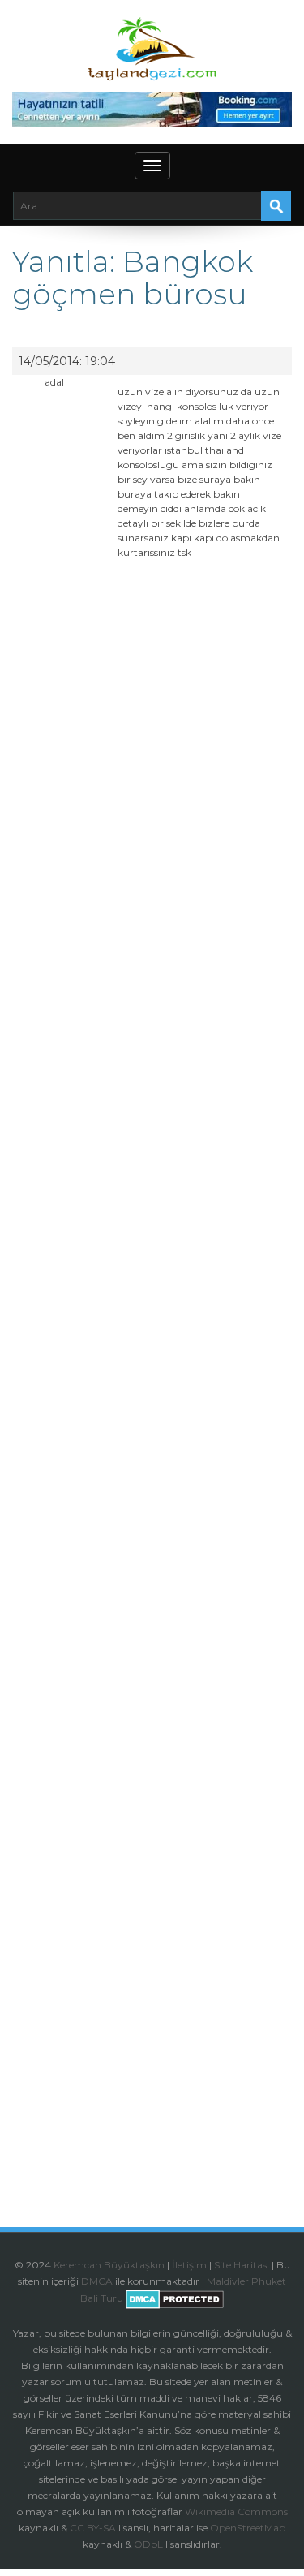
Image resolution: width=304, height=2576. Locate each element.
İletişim (189, 2265)
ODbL (148, 2544)
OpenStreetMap (248, 2528)
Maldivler (228, 2281)
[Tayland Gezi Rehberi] (152, 49)
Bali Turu (102, 2299)
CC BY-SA (93, 2528)
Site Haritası (242, 2265)
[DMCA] (206, 2281)
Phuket (269, 2281)
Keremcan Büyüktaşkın (109, 2265)
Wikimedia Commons (236, 2511)
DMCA (97, 2281)
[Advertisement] (152, 1243)
